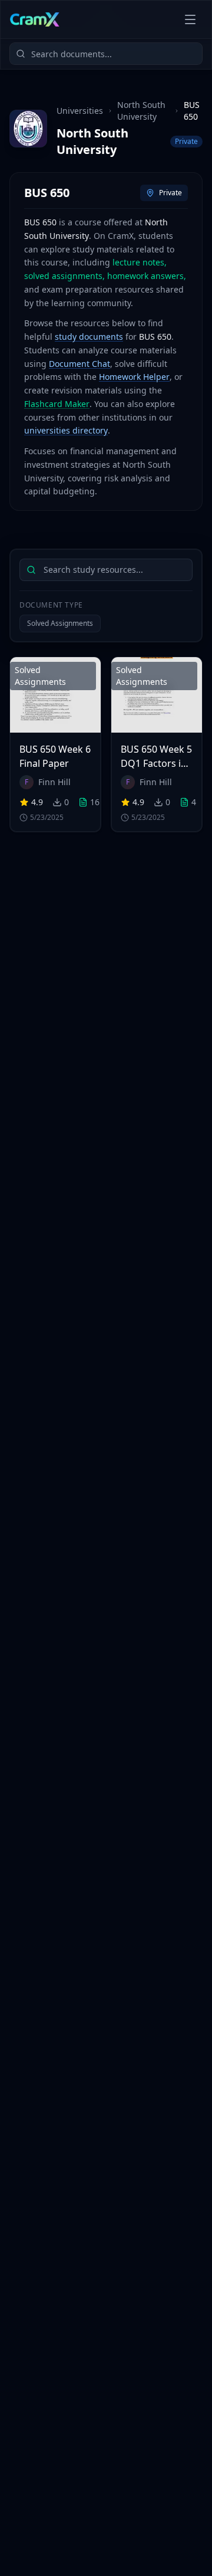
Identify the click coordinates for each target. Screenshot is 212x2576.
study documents (89, 337)
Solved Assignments (60, 623)
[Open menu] (190, 19)
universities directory (66, 430)
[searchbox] (106, 570)
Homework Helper (134, 377)
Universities (80, 111)
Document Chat (79, 364)
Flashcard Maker (57, 404)
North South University (141, 111)
